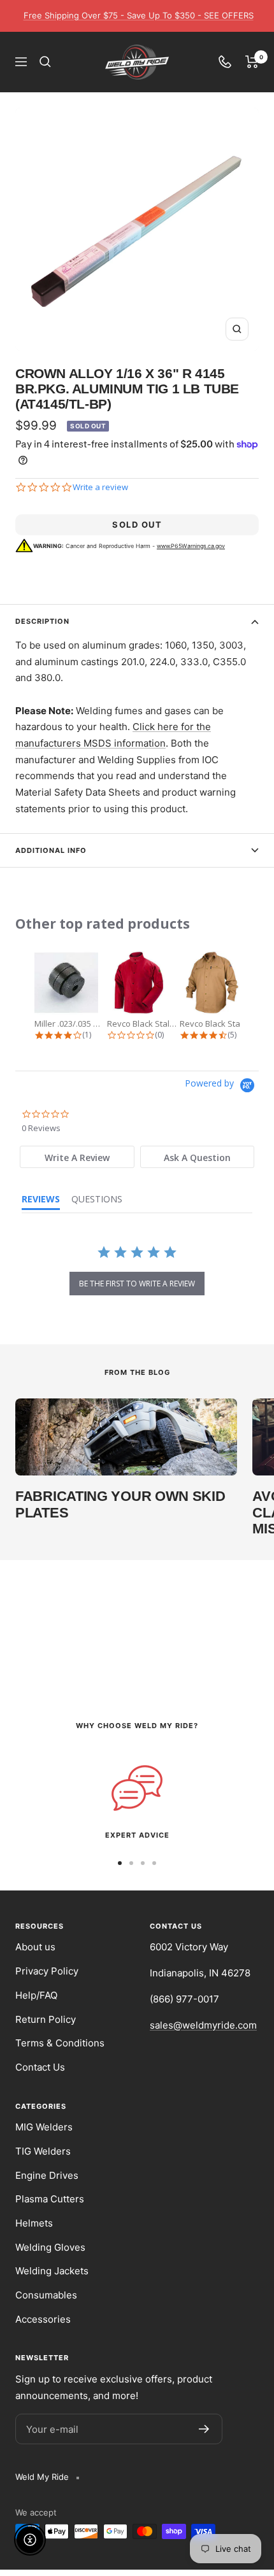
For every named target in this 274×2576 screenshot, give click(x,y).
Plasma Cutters (50, 2199)
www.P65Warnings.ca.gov (191, 546)
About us (35, 1947)
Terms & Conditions (60, 2043)
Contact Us (40, 2067)
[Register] (204, 2429)
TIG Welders (43, 2151)
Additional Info (51, 850)
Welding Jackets (52, 2271)
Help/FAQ (36, 1995)
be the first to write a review (137, 1284)
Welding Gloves (50, 2247)
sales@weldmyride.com (203, 2025)
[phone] (225, 62)
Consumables (46, 2295)
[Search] (45, 62)
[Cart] (252, 62)
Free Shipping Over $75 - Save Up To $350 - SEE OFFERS (139, 15)
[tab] (77, 1157)
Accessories (43, 2319)
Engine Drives (47, 2175)
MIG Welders (44, 2127)
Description (42, 621)
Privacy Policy (47, 1971)
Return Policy (46, 2019)
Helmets (34, 2223)
